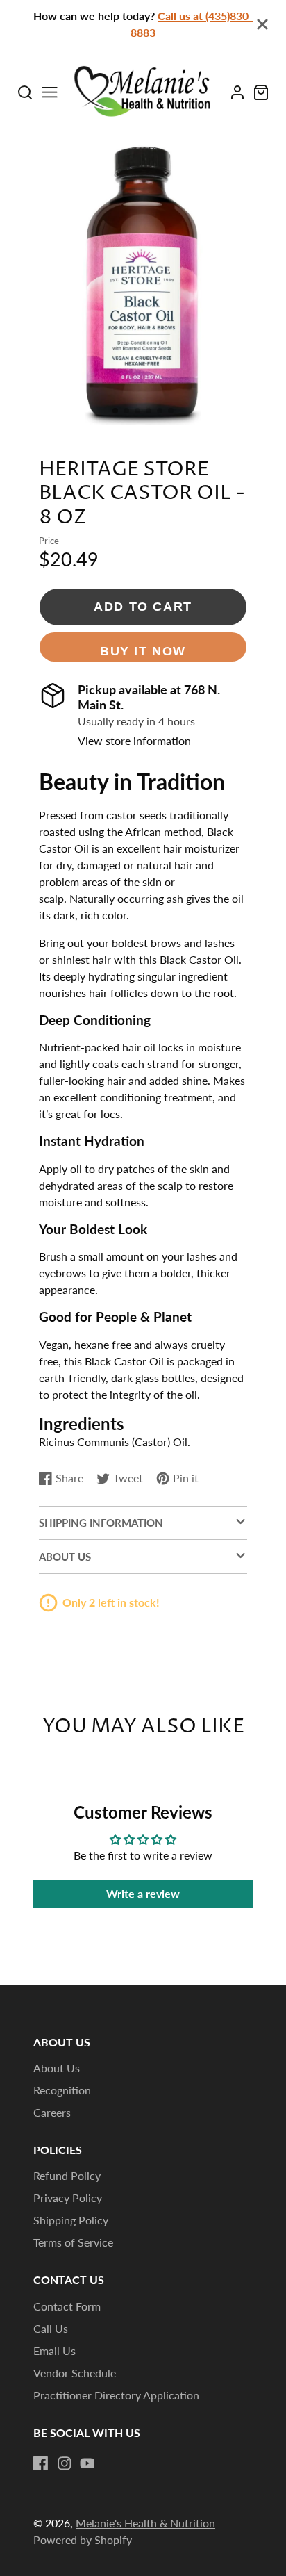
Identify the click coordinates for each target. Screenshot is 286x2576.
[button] (115, 411)
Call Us (51, 2328)
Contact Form (67, 2306)
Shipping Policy (71, 2220)
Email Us (54, 2351)
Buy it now (143, 651)
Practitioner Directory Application (116, 2395)
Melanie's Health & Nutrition (145, 2523)
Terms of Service (73, 2242)
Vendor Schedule (75, 2373)
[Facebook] (41, 2463)
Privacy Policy (68, 2198)
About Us (57, 2068)
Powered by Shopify (83, 2540)
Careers (52, 2112)
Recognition (62, 2090)
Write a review (143, 1893)
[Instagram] (65, 2463)
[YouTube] (87, 2463)
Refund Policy (67, 2175)
